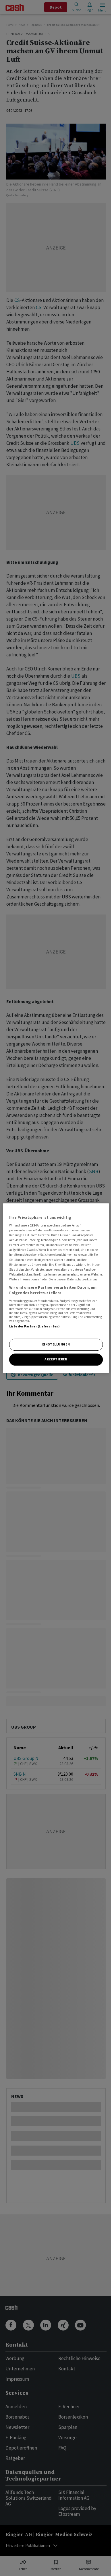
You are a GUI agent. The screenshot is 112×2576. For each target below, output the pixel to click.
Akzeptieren (56, 1359)
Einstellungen (56, 1345)
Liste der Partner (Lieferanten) (35, 1326)
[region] (56, 1288)
